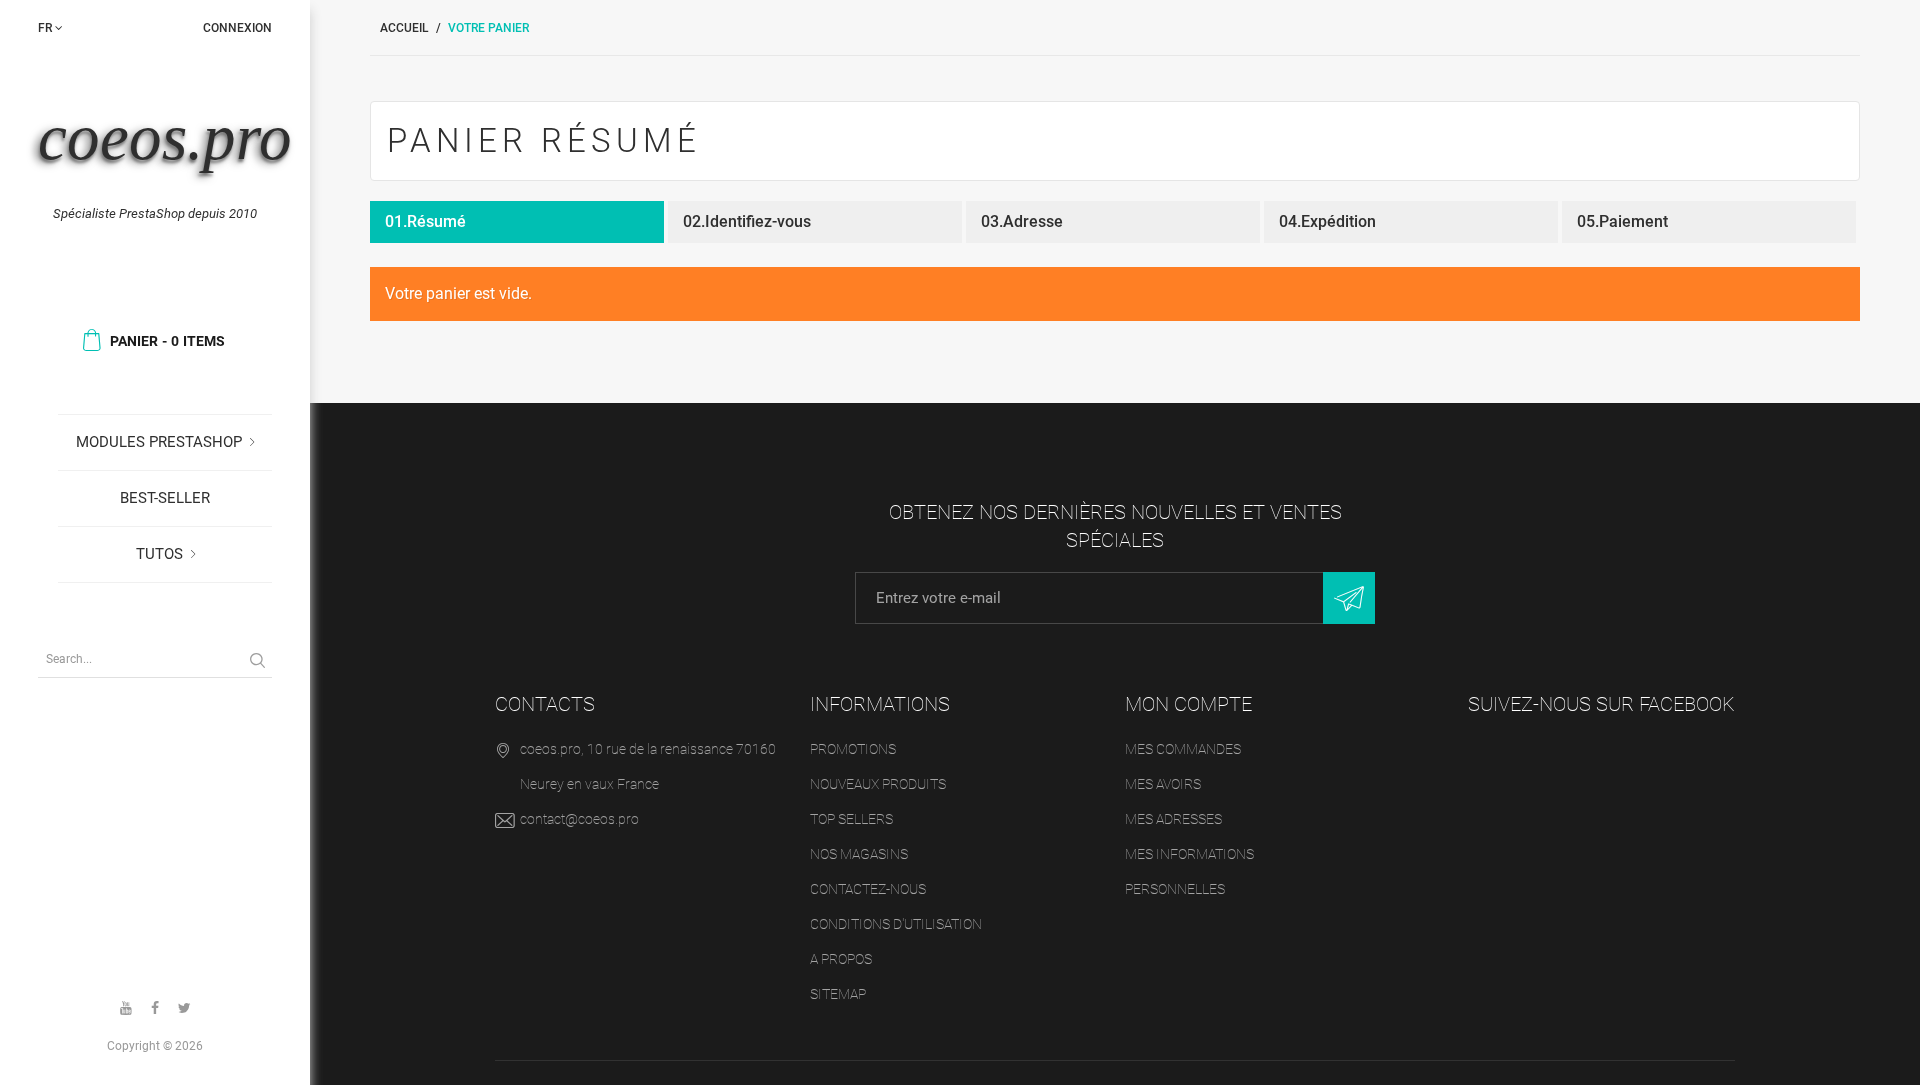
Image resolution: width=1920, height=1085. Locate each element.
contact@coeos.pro (579, 819)
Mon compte (1188, 704)
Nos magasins (859, 854)
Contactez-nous (868, 889)
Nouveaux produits (878, 784)
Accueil (404, 28)
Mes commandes (1183, 749)
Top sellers (851, 819)
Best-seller (165, 498)
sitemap (838, 994)
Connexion (237, 28)
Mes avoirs (1163, 784)
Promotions (853, 749)
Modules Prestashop (159, 442)
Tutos (159, 554)
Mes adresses (1173, 819)
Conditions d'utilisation (896, 924)
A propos (841, 959)
